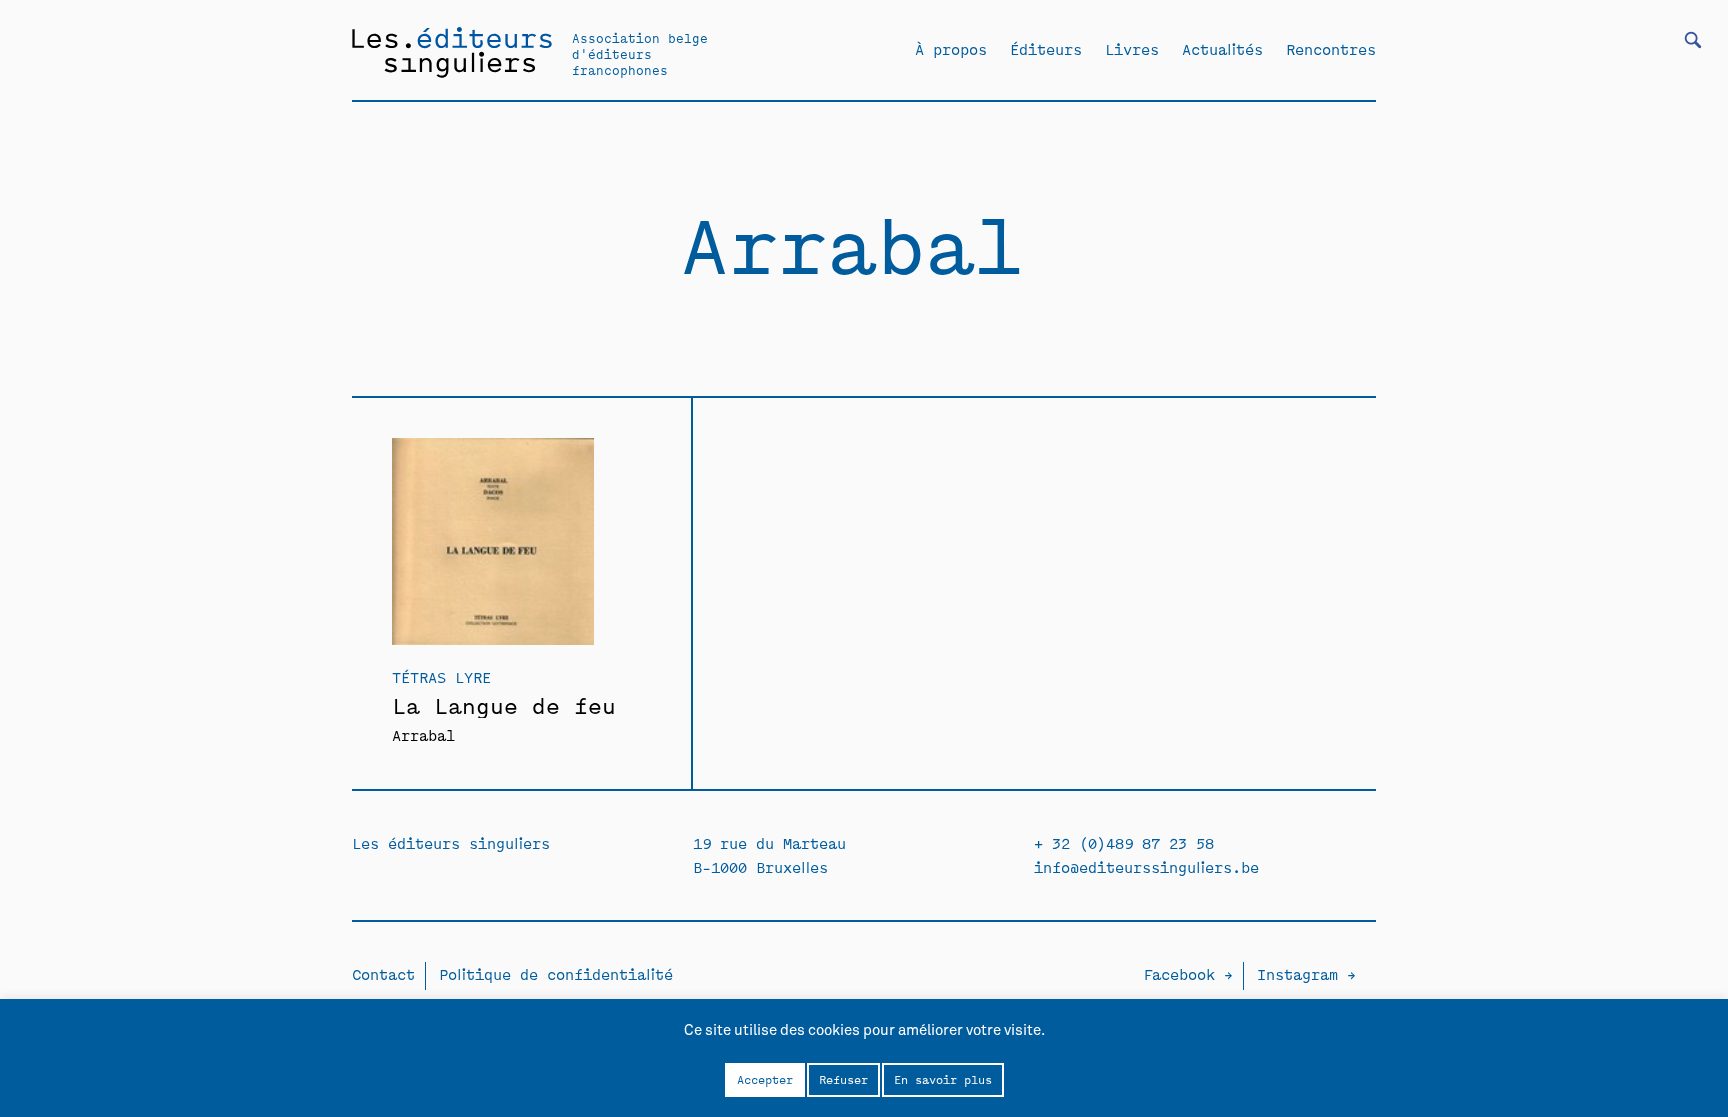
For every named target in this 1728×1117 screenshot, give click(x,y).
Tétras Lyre (441, 676)
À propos (951, 49)
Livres (1132, 49)
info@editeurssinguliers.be (1146, 866)
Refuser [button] (843, 1079)
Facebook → (1188, 973)
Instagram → (1306, 973)
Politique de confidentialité (556, 973)
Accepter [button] (765, 1079)
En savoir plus (943, 1079)
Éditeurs (1046, 49)
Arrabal (423, 734)
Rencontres (1331, 49)
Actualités (1222, 49)
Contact (383, 973)
